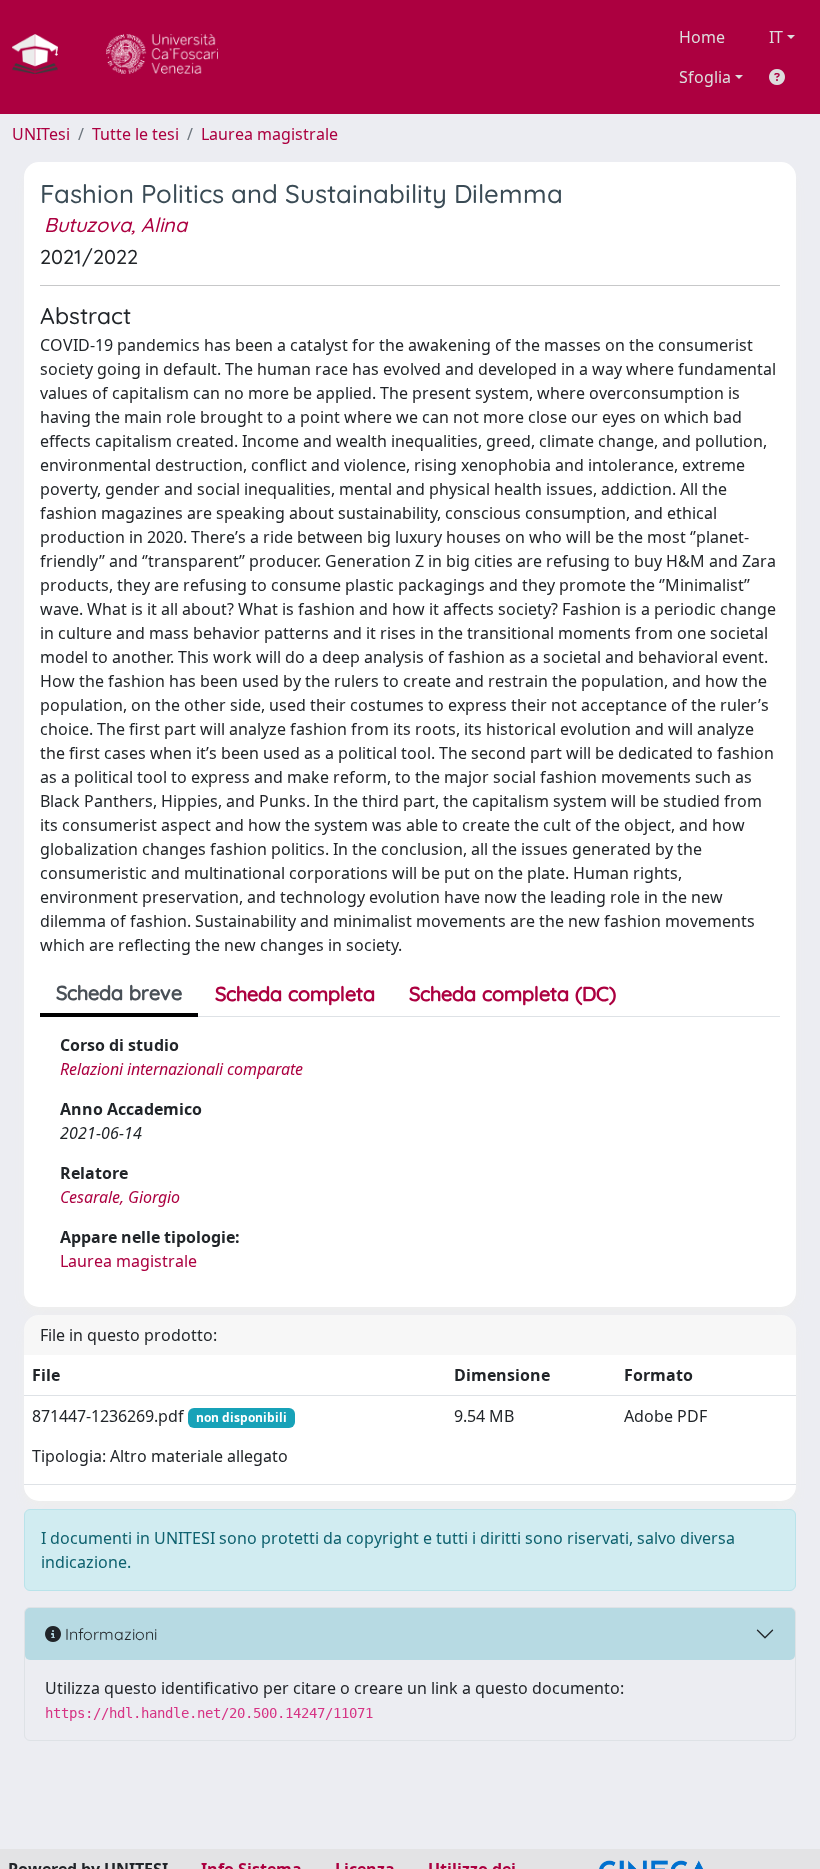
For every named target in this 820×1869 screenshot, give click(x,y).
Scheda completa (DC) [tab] (512, 993)
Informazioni (109, 1634)
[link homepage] (43, 57)
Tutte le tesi (135, 134)
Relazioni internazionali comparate (181, 1069)
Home (702, 37)
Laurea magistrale (269, 134)
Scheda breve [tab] (119, 992)
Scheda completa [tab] (295, 993)
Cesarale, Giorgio (120, 1197)
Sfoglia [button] (705, 77)
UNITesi (41, 134)
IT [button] (776, 37)
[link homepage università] (162, 57)
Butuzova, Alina (115, 224)
